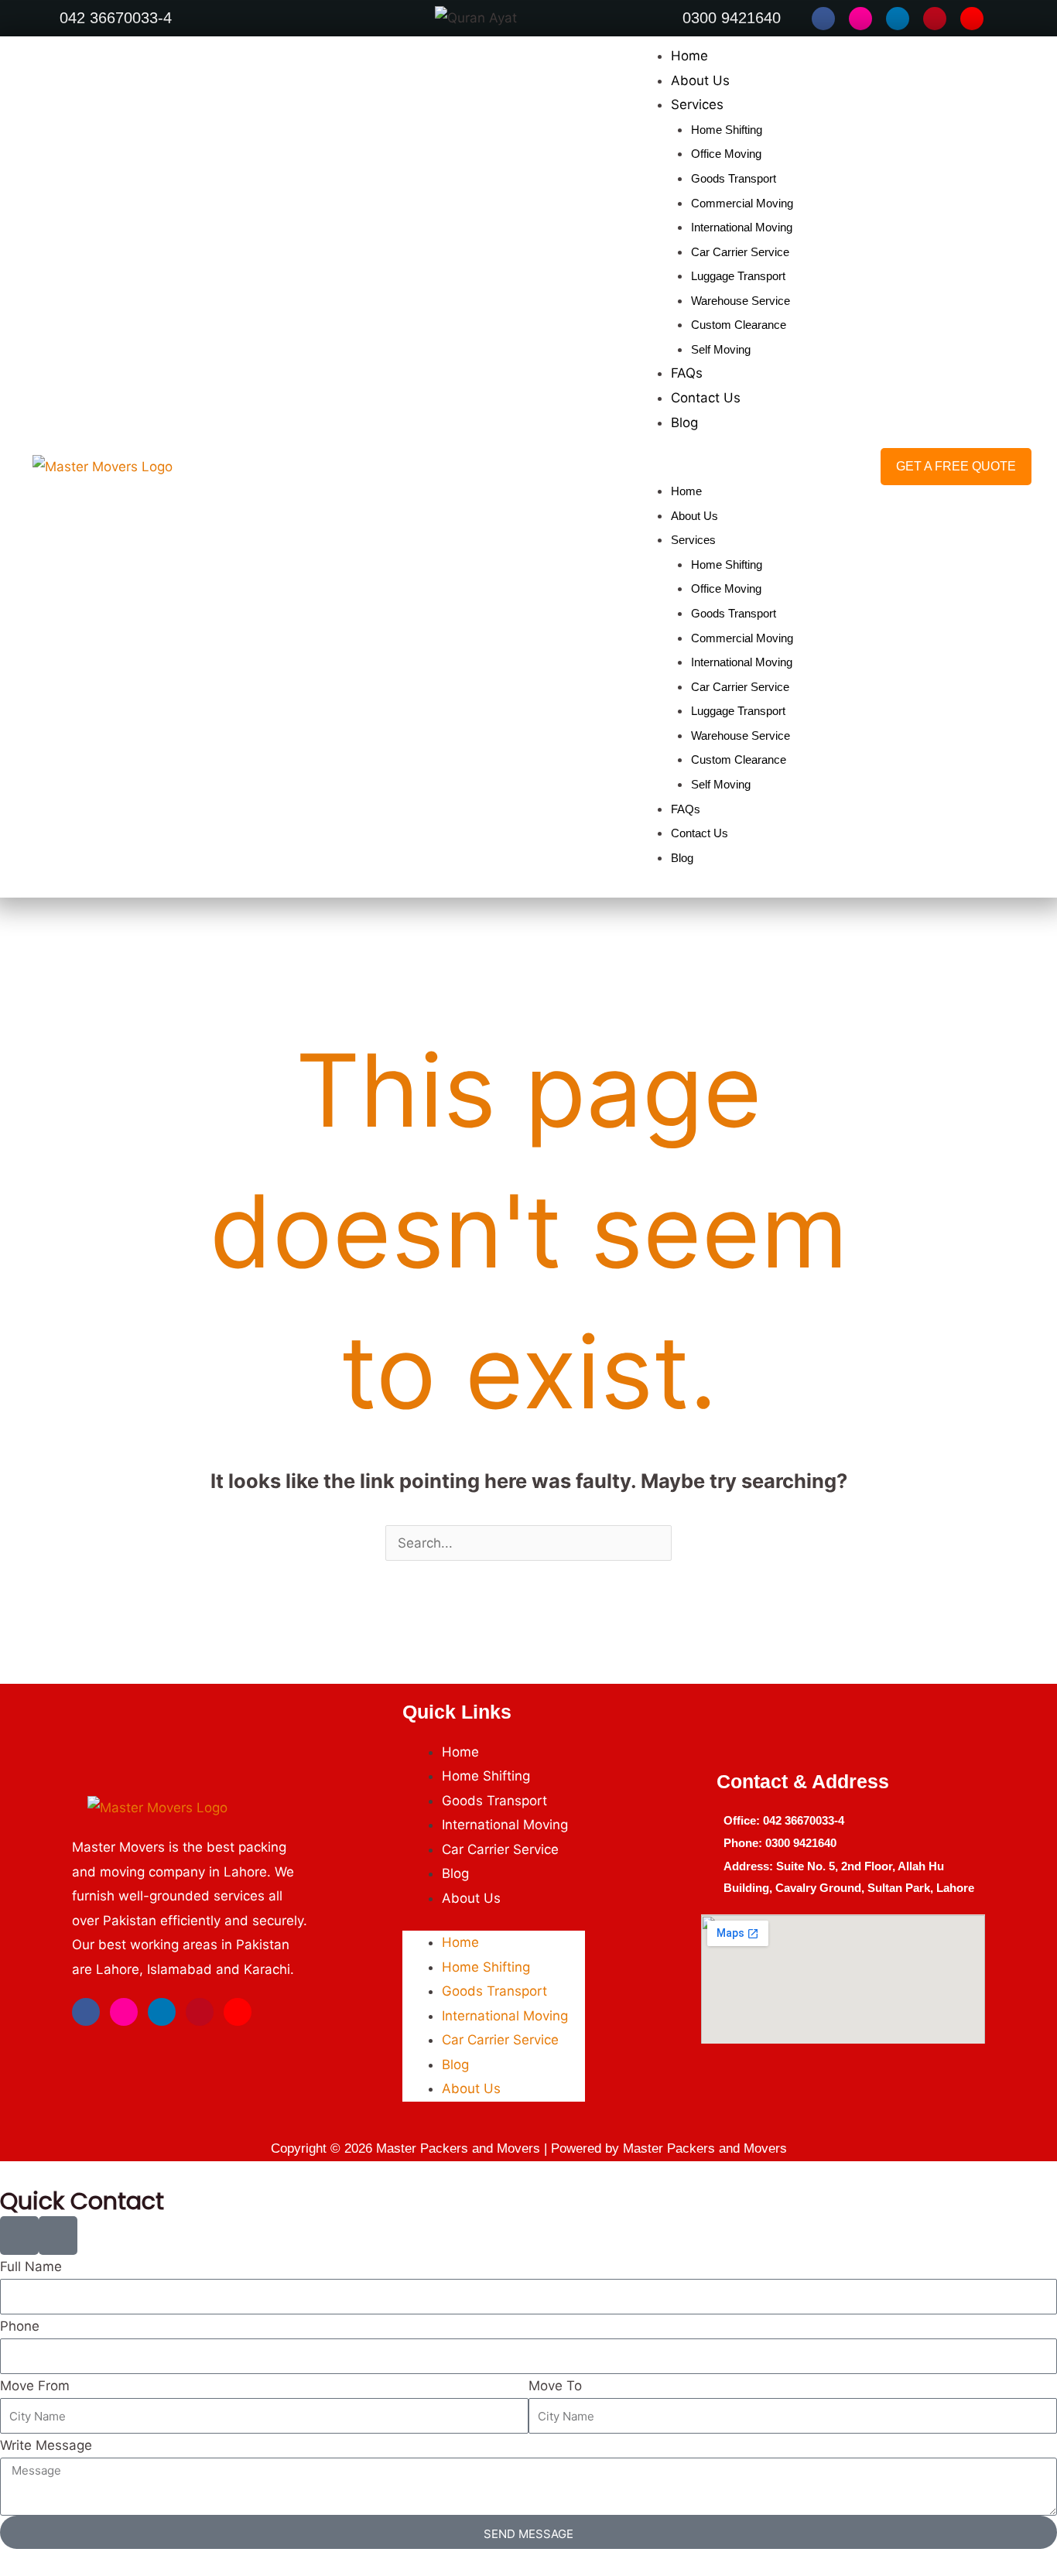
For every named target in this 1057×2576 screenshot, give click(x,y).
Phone (20, 2326)
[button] (712, 467)
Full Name (31, 2266)
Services (697, 104)
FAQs (687, 373)
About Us (700, 80)
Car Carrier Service (740, 252)
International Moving (742, 227)
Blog (684, 422)
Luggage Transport (738, 276)
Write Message (46, 2445)
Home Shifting (727, 130)
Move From (35, 2386)
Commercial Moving (742, 203)
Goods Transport (734, 178)
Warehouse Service (741, 301)
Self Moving (721, 349)
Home (689, 56)
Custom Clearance (739, 325)
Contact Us (706, 398)
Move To (555, 2386)
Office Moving (726, 154)
